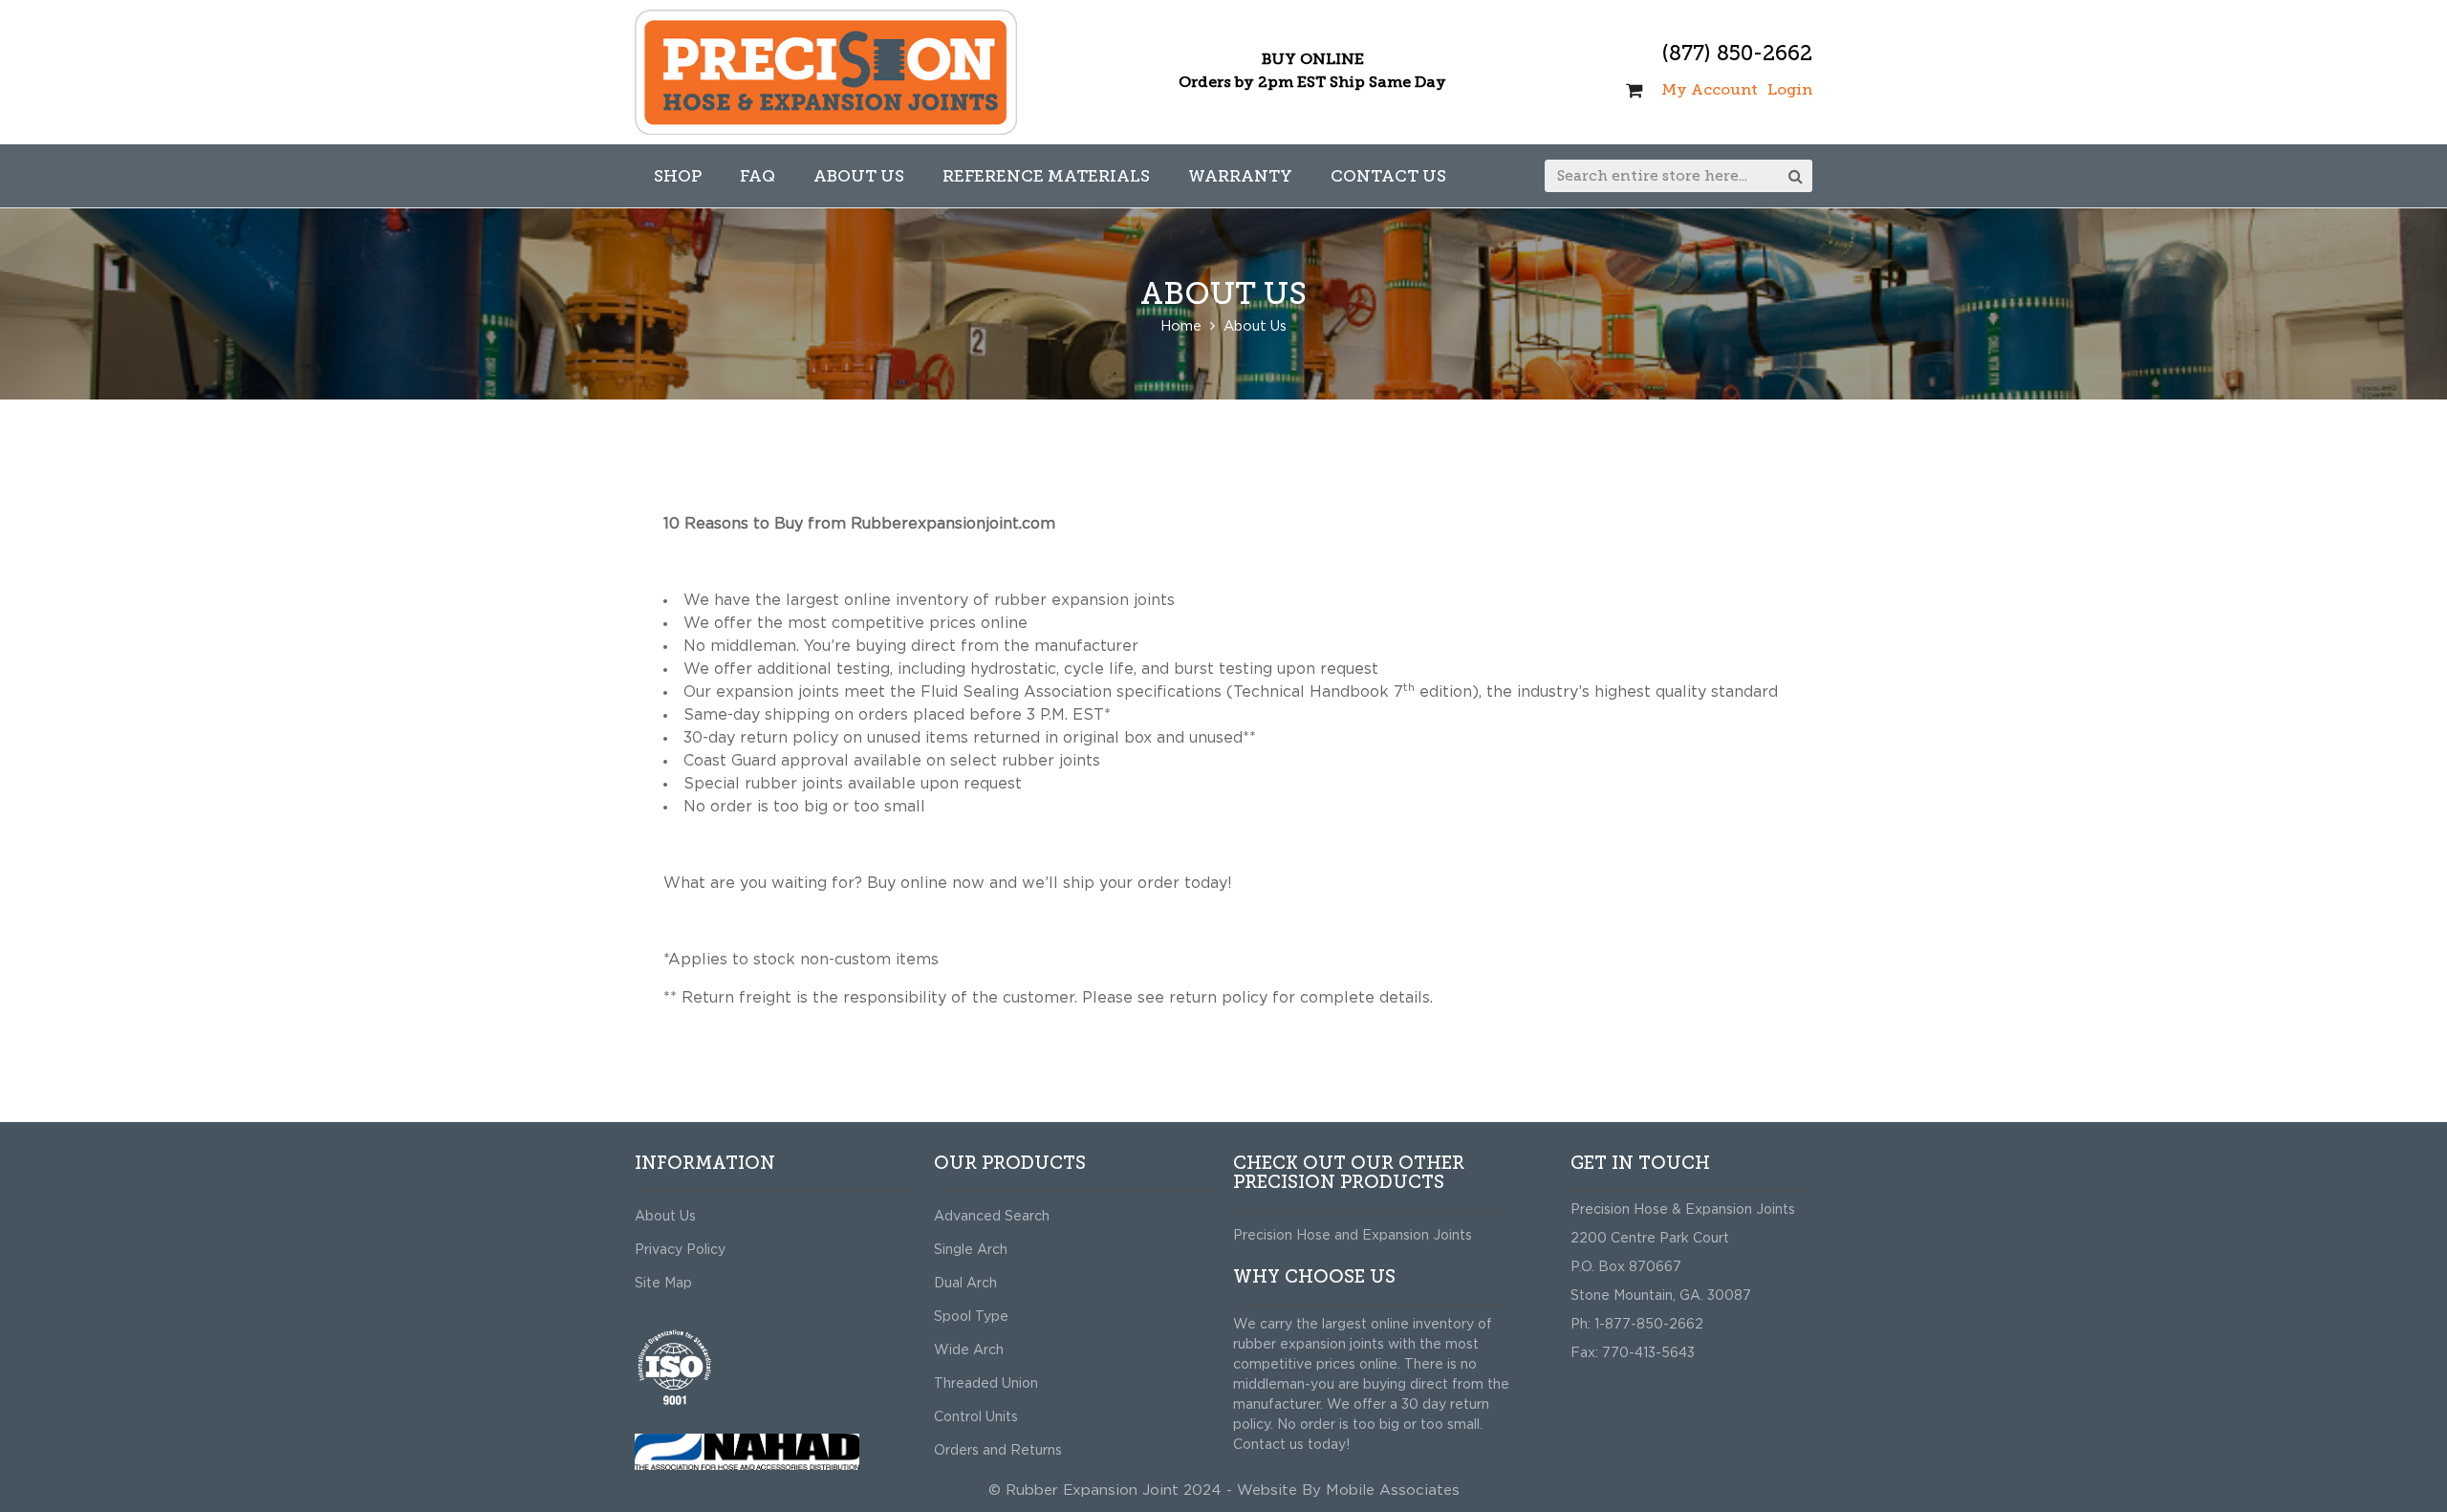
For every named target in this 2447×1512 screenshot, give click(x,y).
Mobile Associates (1393, 1490)
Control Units (976, 1417)
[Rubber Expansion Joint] (826, 72)
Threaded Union (986, 1384)
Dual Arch (965, 1284)
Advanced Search (992, 1217)
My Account (1710, 89)
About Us (665, 1217)
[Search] (1796, 176)
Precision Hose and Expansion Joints (1353, 1236)
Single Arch (971, 1250)
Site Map (663, 1284)
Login (1790, 89)
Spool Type (971, 1317)
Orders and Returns (998, 1451)
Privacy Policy (680, 1250)
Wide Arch (969, 1350)
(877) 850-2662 (1737, 53)
